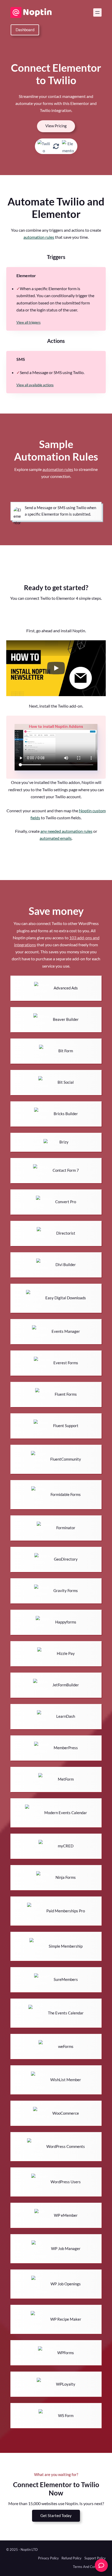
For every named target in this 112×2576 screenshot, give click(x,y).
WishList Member (66, 2080)
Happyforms (66, 1622)
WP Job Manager (66, 2249)
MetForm (66, 1779)
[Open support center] (101, 2565)
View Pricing (56, 126)
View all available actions (35, 385)
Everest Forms (66, 1363)
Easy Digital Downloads (66, 1298)
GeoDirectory (66, 1559)
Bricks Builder (66, 1114)
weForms (66, 2046)
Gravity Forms (66, 1591)
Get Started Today (56, 2516)
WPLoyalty (66, 2384)
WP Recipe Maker (66, 2319)
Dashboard (25, 30)
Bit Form (66, 1051)
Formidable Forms (66, 1495)
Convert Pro (66, 1202)
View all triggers (29, 322)
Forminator (66, 1528)
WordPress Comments (66, 2146)
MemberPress (66, 1748)
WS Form (66, 2416)
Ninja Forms (66, 1877)
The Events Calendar (66, 2013)
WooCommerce (66, 2113)
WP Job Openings (66, 2284)
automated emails (56, 838)
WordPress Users (66, 2182)
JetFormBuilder (66, 1685)
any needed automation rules (66, 831)
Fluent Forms (66, 1394)
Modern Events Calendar (66, 1813)
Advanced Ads (66, 988)
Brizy (64, 1142)
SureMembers (66, 1979)
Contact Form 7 (66, 1170)
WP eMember (66, 2215)
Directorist (66, 1233)
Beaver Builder (66, 1019)
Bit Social (66, 1082)
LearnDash (66, 1716)
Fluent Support (66, 1426)
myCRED (66, 1846)
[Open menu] (97, 12)
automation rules (39, 237)
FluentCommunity (66, 1459)
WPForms (66, 2353)
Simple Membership (66, 1946)
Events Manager (66, 1331)
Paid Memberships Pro (66, 1911)
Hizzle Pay (66, 1653)
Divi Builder (66, 1265)
